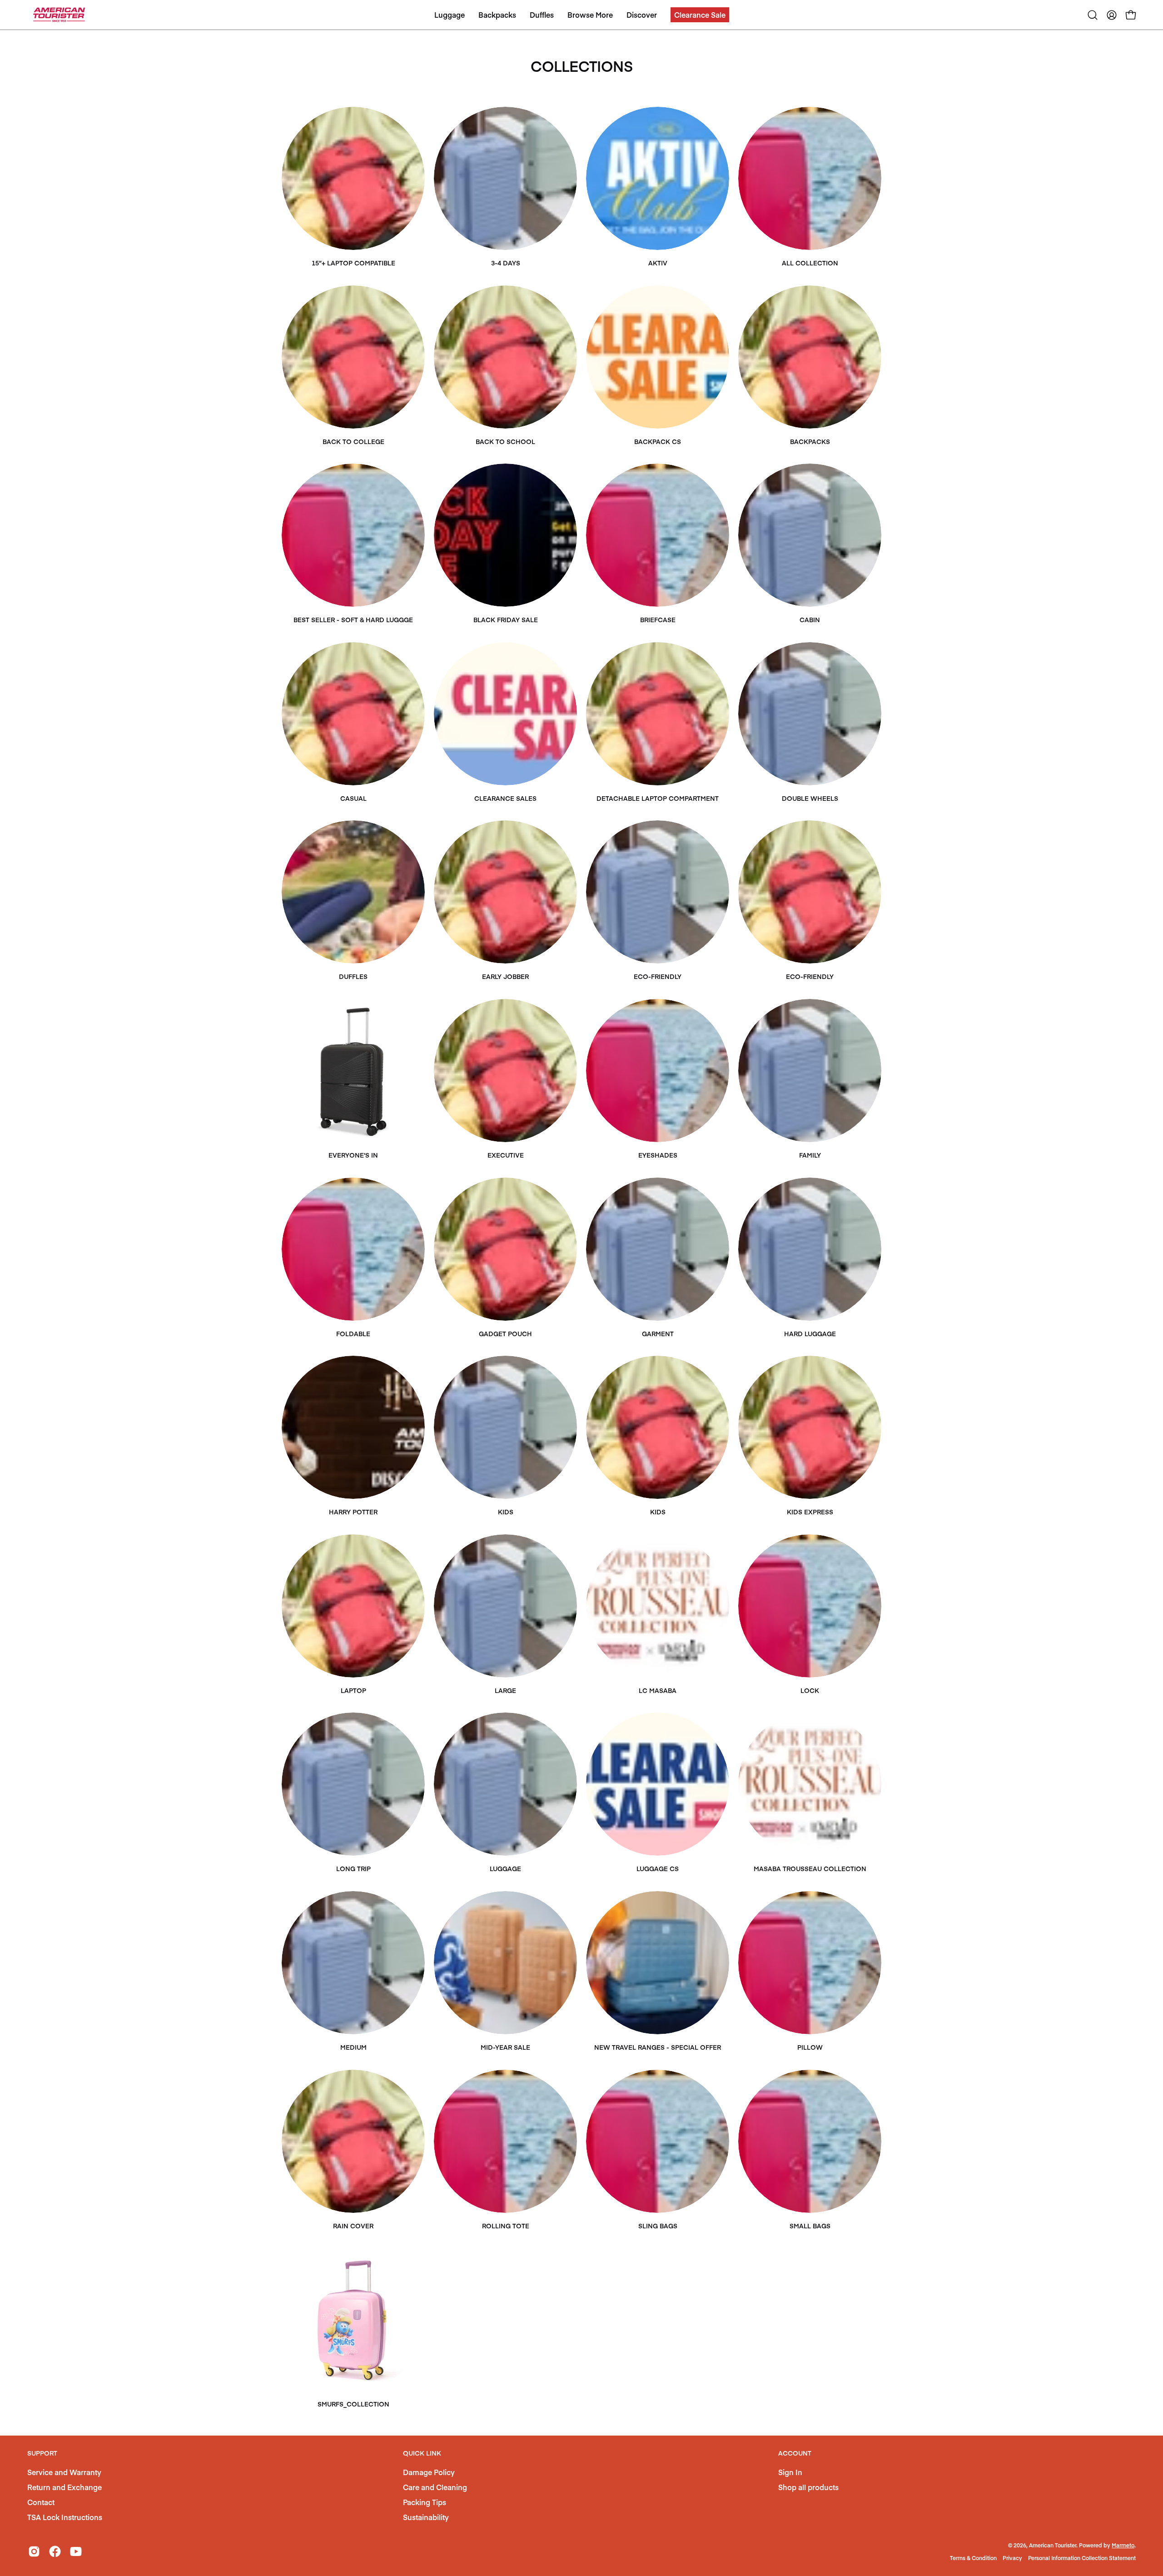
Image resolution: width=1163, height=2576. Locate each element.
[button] (700, 15)
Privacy (1012, 2558)
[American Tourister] (59, 15)
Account (795, 2453)
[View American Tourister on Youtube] (76, 2551)
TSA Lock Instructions (65, 2517)
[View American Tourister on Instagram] (34, 2551)
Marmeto (1123, 2545)
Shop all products (808, 2487)
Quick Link (422, 2453)
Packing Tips (425, 2502)
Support (42, 2453)
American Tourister (1053, 2545)
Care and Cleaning (435, 2487)
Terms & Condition (973, 2558)
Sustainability (426, 2517)
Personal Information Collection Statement (1082, 2558)
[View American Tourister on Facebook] (55, 2551)
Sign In (790, 2472)
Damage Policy (429, 2472)
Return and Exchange (65, 2487)
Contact (41, 2502)
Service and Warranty (64, 2472)
